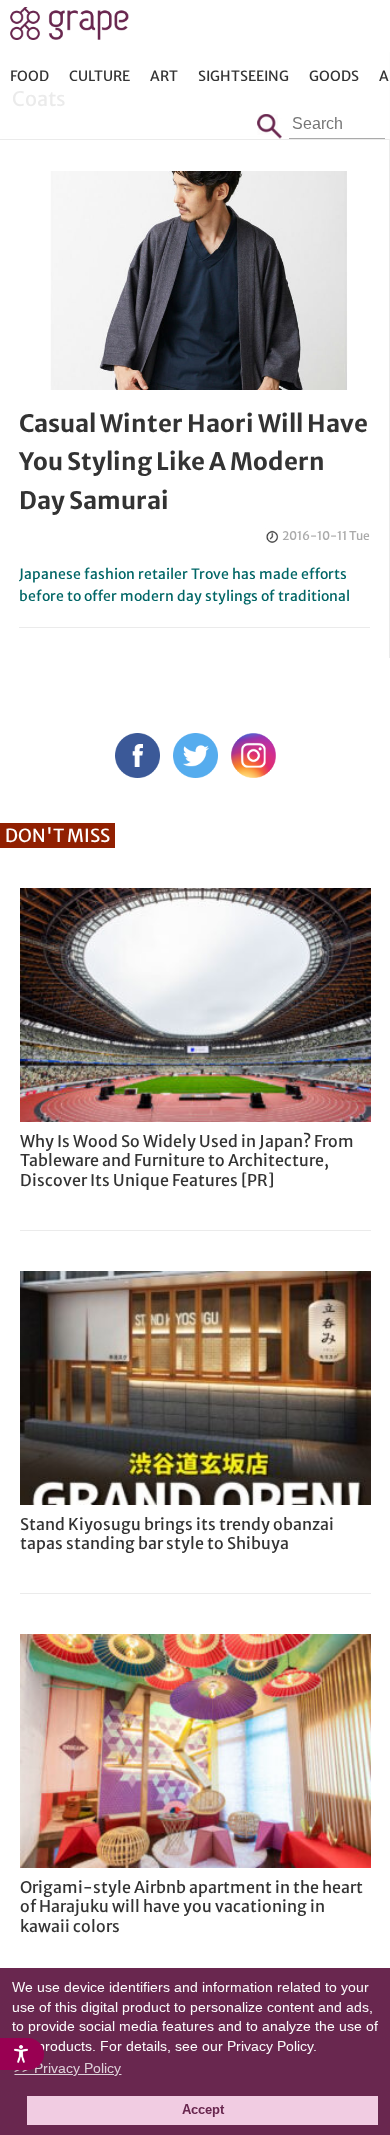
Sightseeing (243, 76)
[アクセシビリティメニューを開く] (22, 2054)
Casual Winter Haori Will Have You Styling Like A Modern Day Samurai (193, 462)
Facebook (137, 755)
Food (29, 76)
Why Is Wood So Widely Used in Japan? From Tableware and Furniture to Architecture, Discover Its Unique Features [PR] (187, 1160)
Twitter (195, 755)
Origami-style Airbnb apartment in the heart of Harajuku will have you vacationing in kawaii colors (191, 1906)
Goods (334, 76)
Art (164, 76)
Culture (99, 76)
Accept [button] (203, 2110)
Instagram (253, 755)
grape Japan (69, 29)
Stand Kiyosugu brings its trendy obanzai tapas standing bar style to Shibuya (177, 1533)
